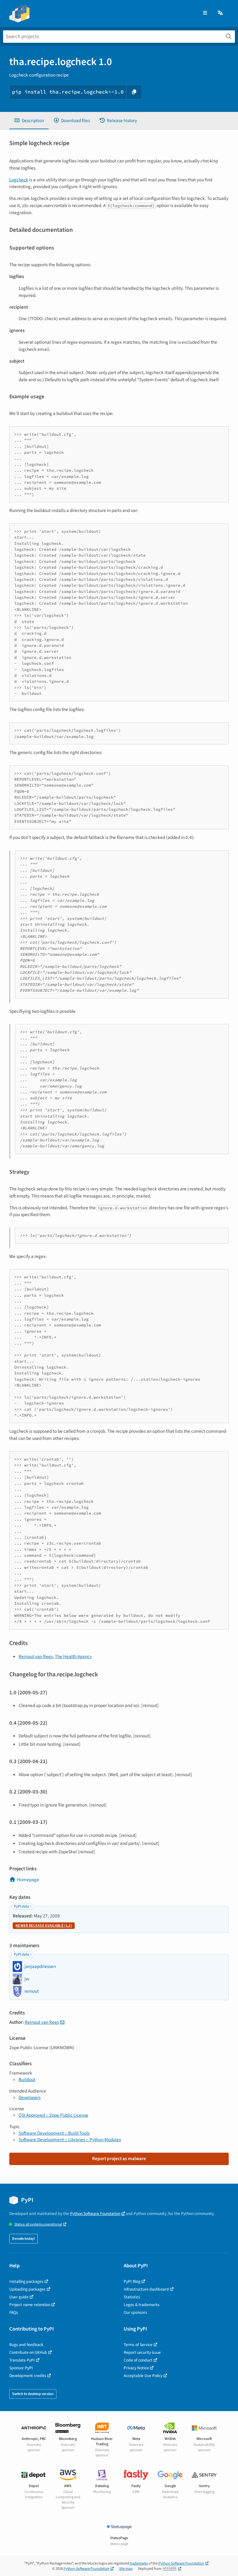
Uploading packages (27, 2289)
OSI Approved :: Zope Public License (53, 2115)
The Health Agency (73, 1656)
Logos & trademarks (142, 2305)
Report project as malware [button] (119, 2159)
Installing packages (26, 2281)
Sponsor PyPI (21, 2368)
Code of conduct (138, 2360)
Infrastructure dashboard (146, 2289)
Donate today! (24, 2239)
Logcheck (19, 180)
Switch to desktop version (33, 2394)
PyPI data (21, 1906)
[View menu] (205, 13)
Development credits (28, 2376)
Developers (30, 2097)
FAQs (14, 2312)
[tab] (29, 121)
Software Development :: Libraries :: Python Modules (70, 2140)
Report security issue (142, 2352)
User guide (19, 2297)
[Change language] (221, 13)
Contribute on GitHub (28, 2352)
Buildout (27, 2080)
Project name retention (30, 2305)
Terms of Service (138, 2345)
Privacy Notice (136, 2368)
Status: (38, 2224)
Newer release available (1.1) (44, 1926)
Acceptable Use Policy (143, 2376)
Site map (126, 2569)
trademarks (139, 2563)
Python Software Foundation (95, 2214)
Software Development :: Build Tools (54, 2133)
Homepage (28, 1880)
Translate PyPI (22, 2360)
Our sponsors (135, 2312)
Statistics (132, 2297)
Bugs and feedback (26, 2345)
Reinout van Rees (36, 1656)
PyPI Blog (132, 2281)
